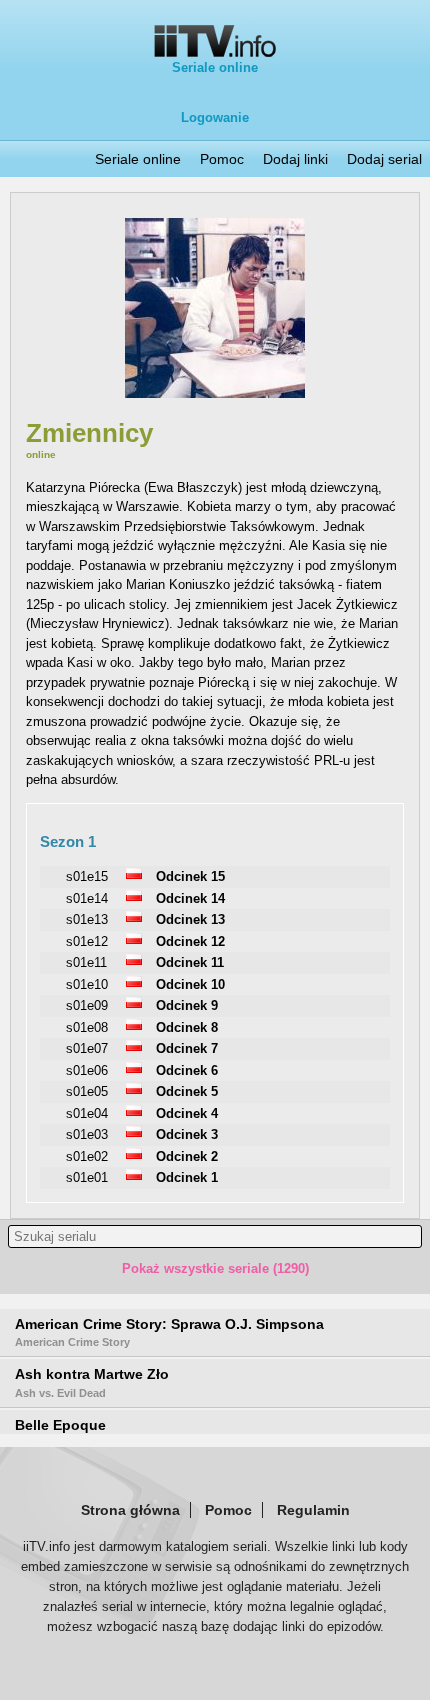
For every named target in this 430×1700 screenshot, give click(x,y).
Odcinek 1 (187, 1177)
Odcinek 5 (187, 1091)
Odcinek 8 (187, 1027)
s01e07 (87, 1048)
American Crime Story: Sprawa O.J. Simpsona (169, 1332)
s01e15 (87, 876)
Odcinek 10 (190, 984)
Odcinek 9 (187, 1005)
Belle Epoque (60, 1425)
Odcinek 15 (190, 876)
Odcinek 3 (187, 1134)
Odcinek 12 (190, 941)
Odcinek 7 (187, 1048)
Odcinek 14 (190, 898)
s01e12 (87, 941)
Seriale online (215, 67)
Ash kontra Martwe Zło (92, 1382)
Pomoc (222, 159)
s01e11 (86, 962)
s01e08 (87, 1027)
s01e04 (87, 1113)
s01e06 (87, 1070)
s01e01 (87, 1177)
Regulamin (313, 1510)
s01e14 (87, 898)
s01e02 (87, 1156)
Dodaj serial (384, 159)
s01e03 (87, 1134)
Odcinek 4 (187, 1113)
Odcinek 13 (190, 919)
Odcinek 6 (187, 1070)
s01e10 (87, 984)
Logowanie (215, 117)
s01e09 (87, 1005)
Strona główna (130, 1510)
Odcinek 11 (190, 962)
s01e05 (87, 1091)
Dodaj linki (295, 159)
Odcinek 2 (187, 1156)
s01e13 (87, 919)
